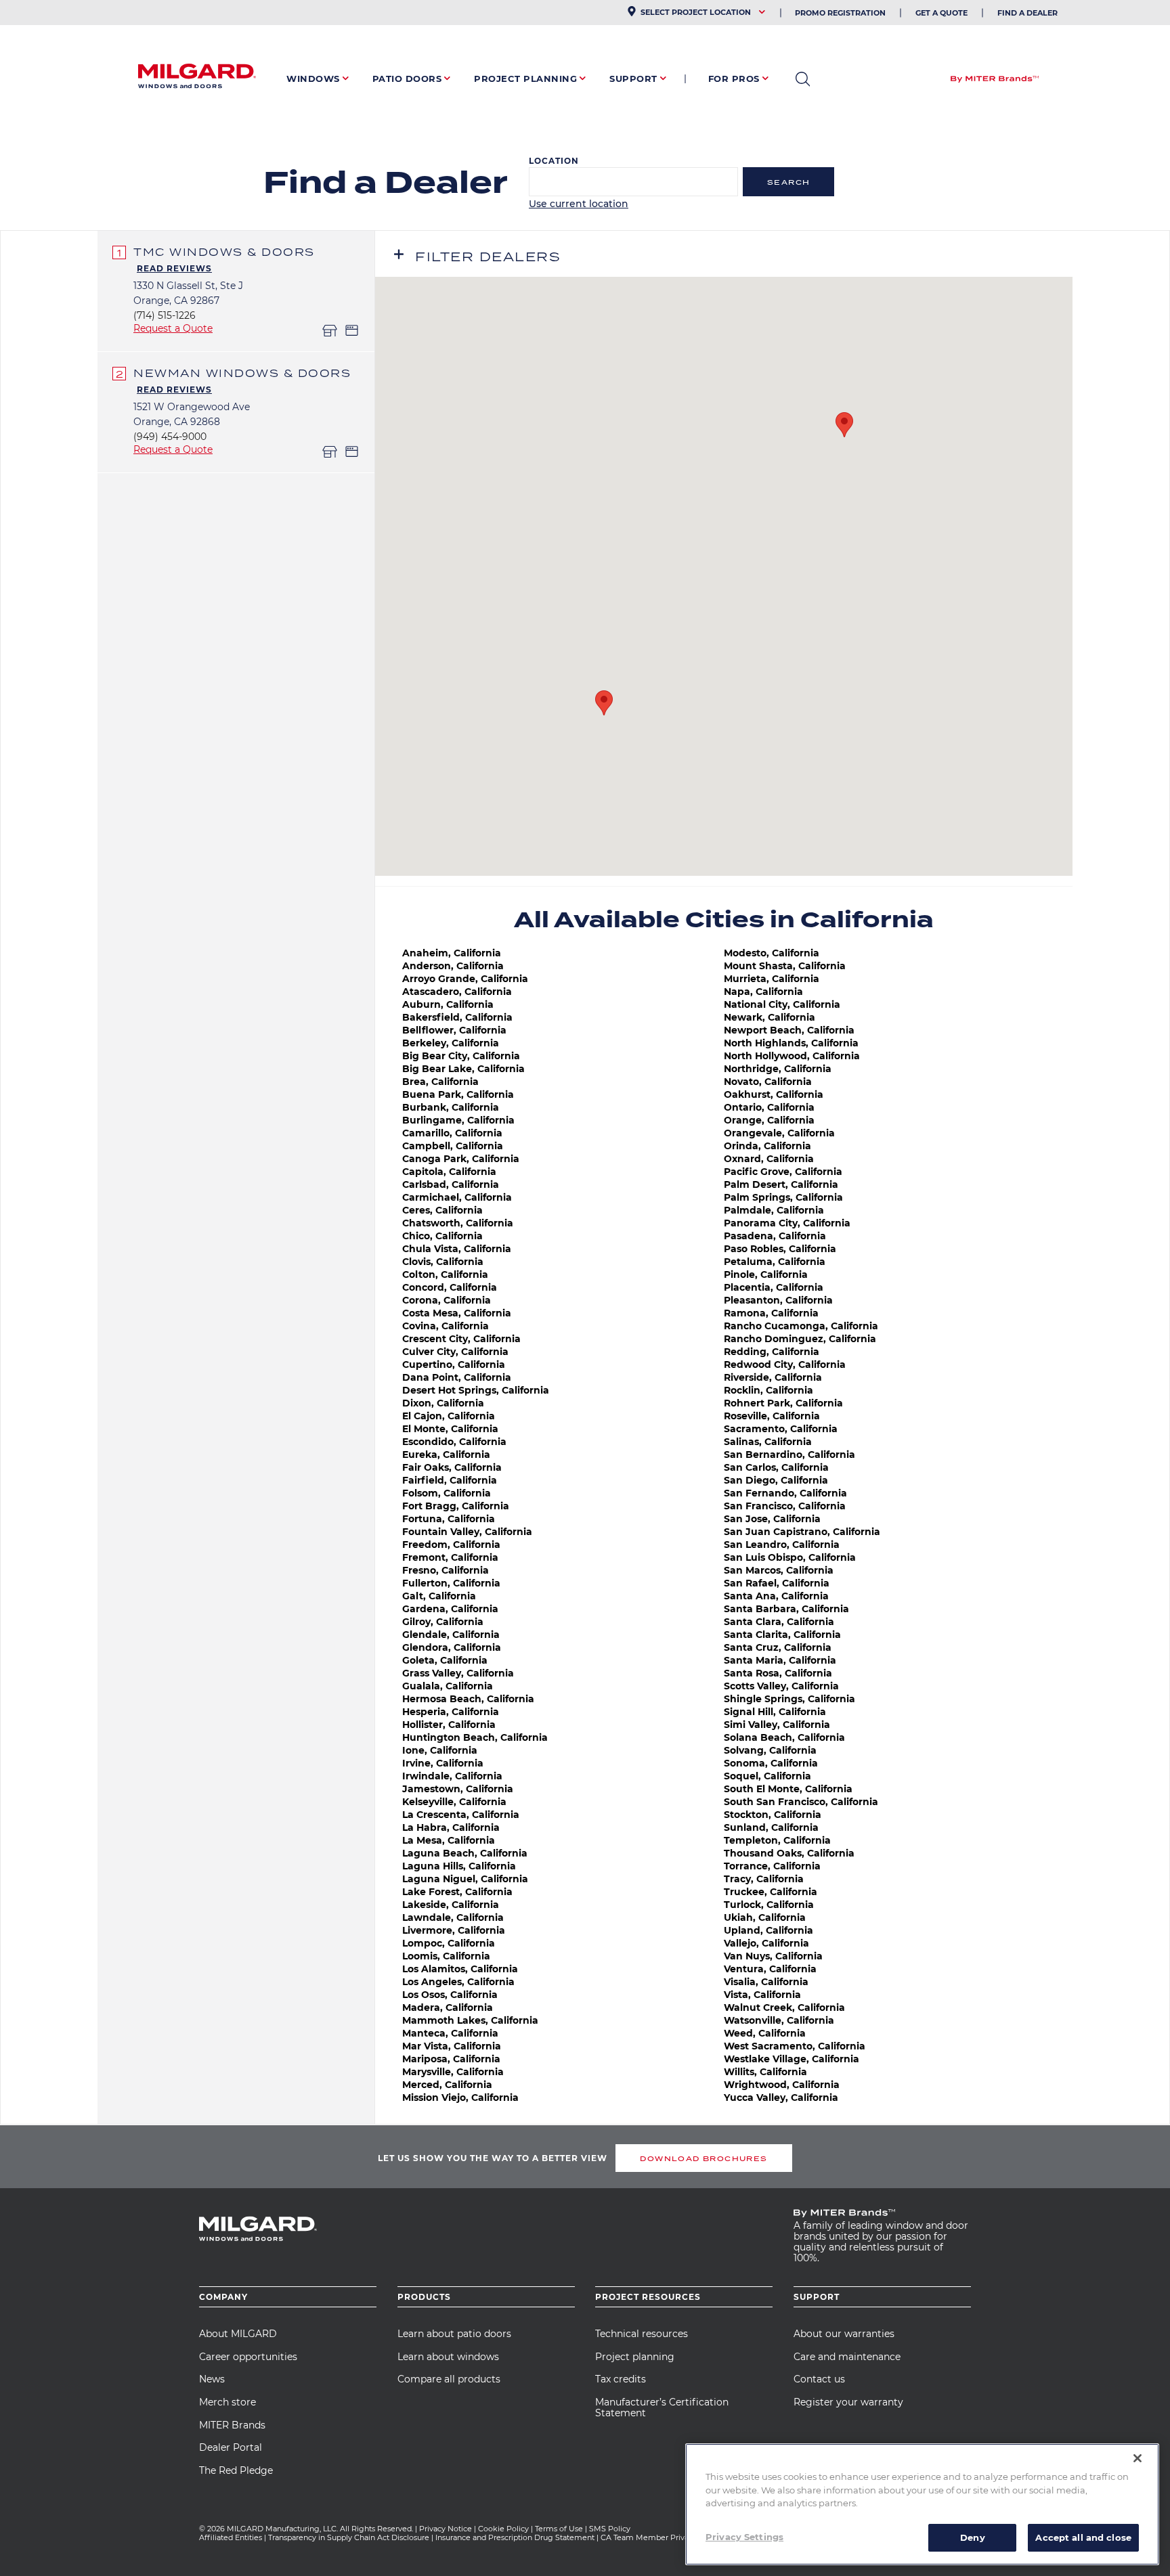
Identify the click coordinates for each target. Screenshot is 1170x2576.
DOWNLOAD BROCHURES (703, 2158)
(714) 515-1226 (165, 315)
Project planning (635, 2357)
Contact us (819, 2379)
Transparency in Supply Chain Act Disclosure (349, 2537)
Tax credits (621, 2379)
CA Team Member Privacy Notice (663, 2537)
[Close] (1137, 2458)
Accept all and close (1083, 2537)
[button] (844, 425)
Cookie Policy (503, 2529)
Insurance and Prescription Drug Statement (515, 2537)
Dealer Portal (231, 2447)
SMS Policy (610, 2529)
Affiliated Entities (231, 2537)
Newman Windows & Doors (242, 373)
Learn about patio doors (454, 2334)
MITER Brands (232, 2425)
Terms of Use (559, 2529)
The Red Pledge (236, 2470)
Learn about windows (448, 2357)
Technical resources (642, 2334)
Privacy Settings (744, 2536)
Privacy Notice (446, 2529)
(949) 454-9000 (170, 437)
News (212, 2379)
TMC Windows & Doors (224, 252)
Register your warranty (848, 2402)
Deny (973, 2537)
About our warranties (844, 2334)
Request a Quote (173, 328)
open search (803, 79)
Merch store (227, 2402)
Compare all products (449, 2379)
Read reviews (174, 268)
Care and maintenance (847, 2357)
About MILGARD (238, 2334)
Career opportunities (248, 2357)
